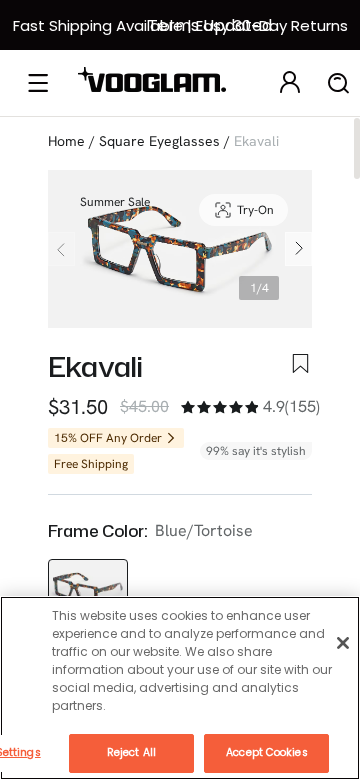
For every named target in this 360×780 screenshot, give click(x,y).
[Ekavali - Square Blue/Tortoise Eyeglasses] (88, 589)
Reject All (131, 752)
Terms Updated (210, 25)
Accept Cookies (266, 752)
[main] (180, 688)
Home (66, 141)
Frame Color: (97, 531)
